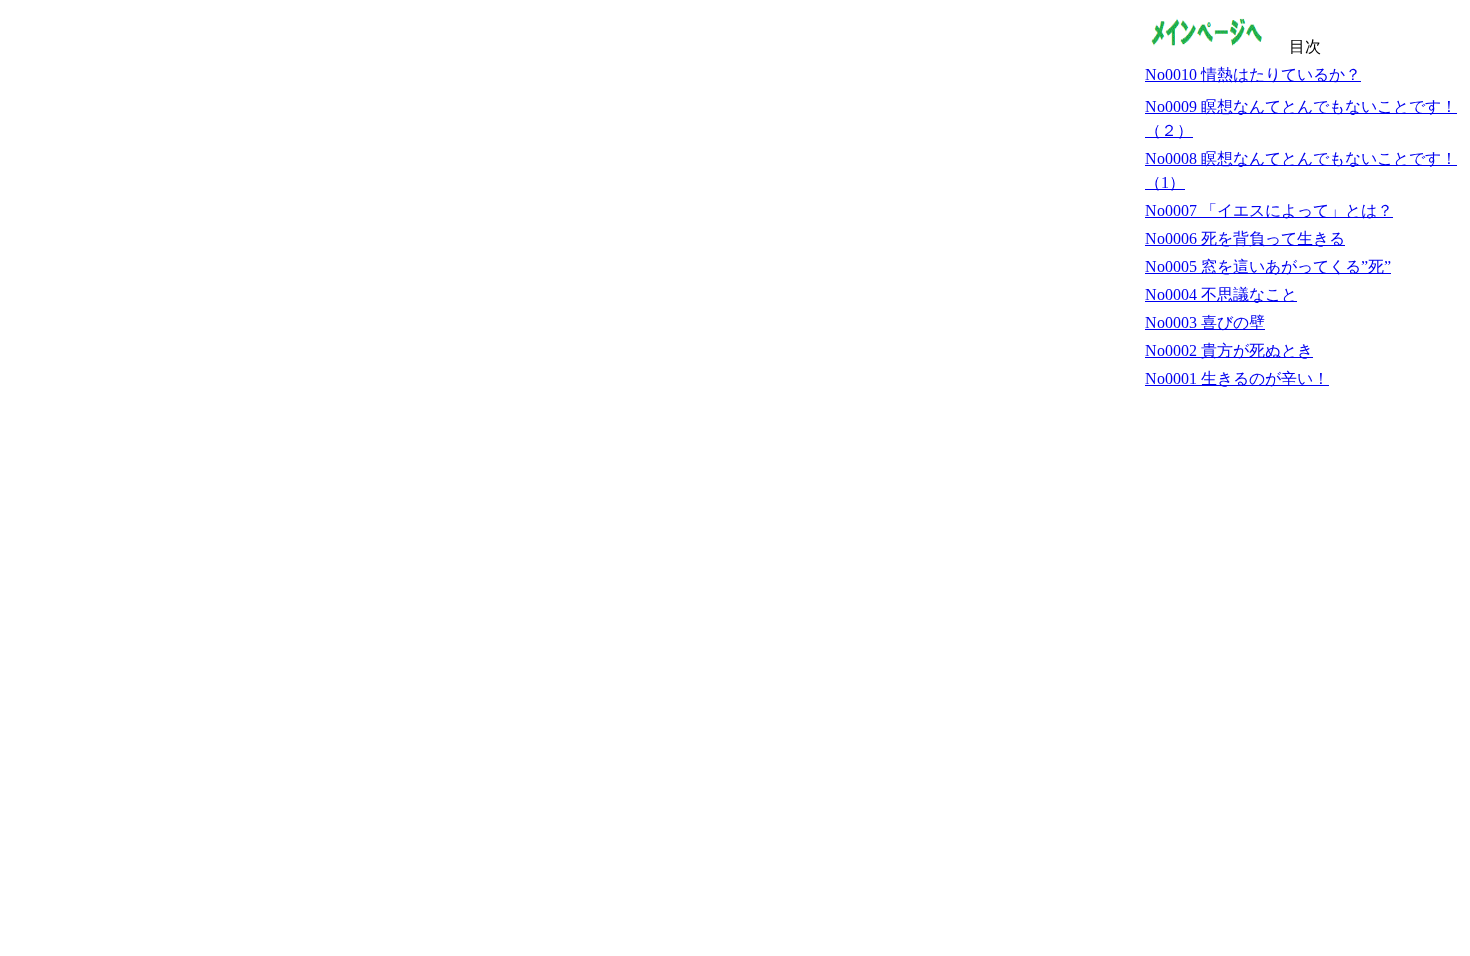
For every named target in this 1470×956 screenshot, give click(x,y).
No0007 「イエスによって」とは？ (1269, 210)
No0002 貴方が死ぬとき (1229, 350)
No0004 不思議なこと (1221, 294)
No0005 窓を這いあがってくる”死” (1268, 266)
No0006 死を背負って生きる (1245, 238)
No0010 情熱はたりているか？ (1253, 74)
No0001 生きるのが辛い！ (1237, 378)
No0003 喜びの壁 (1205, 322)
